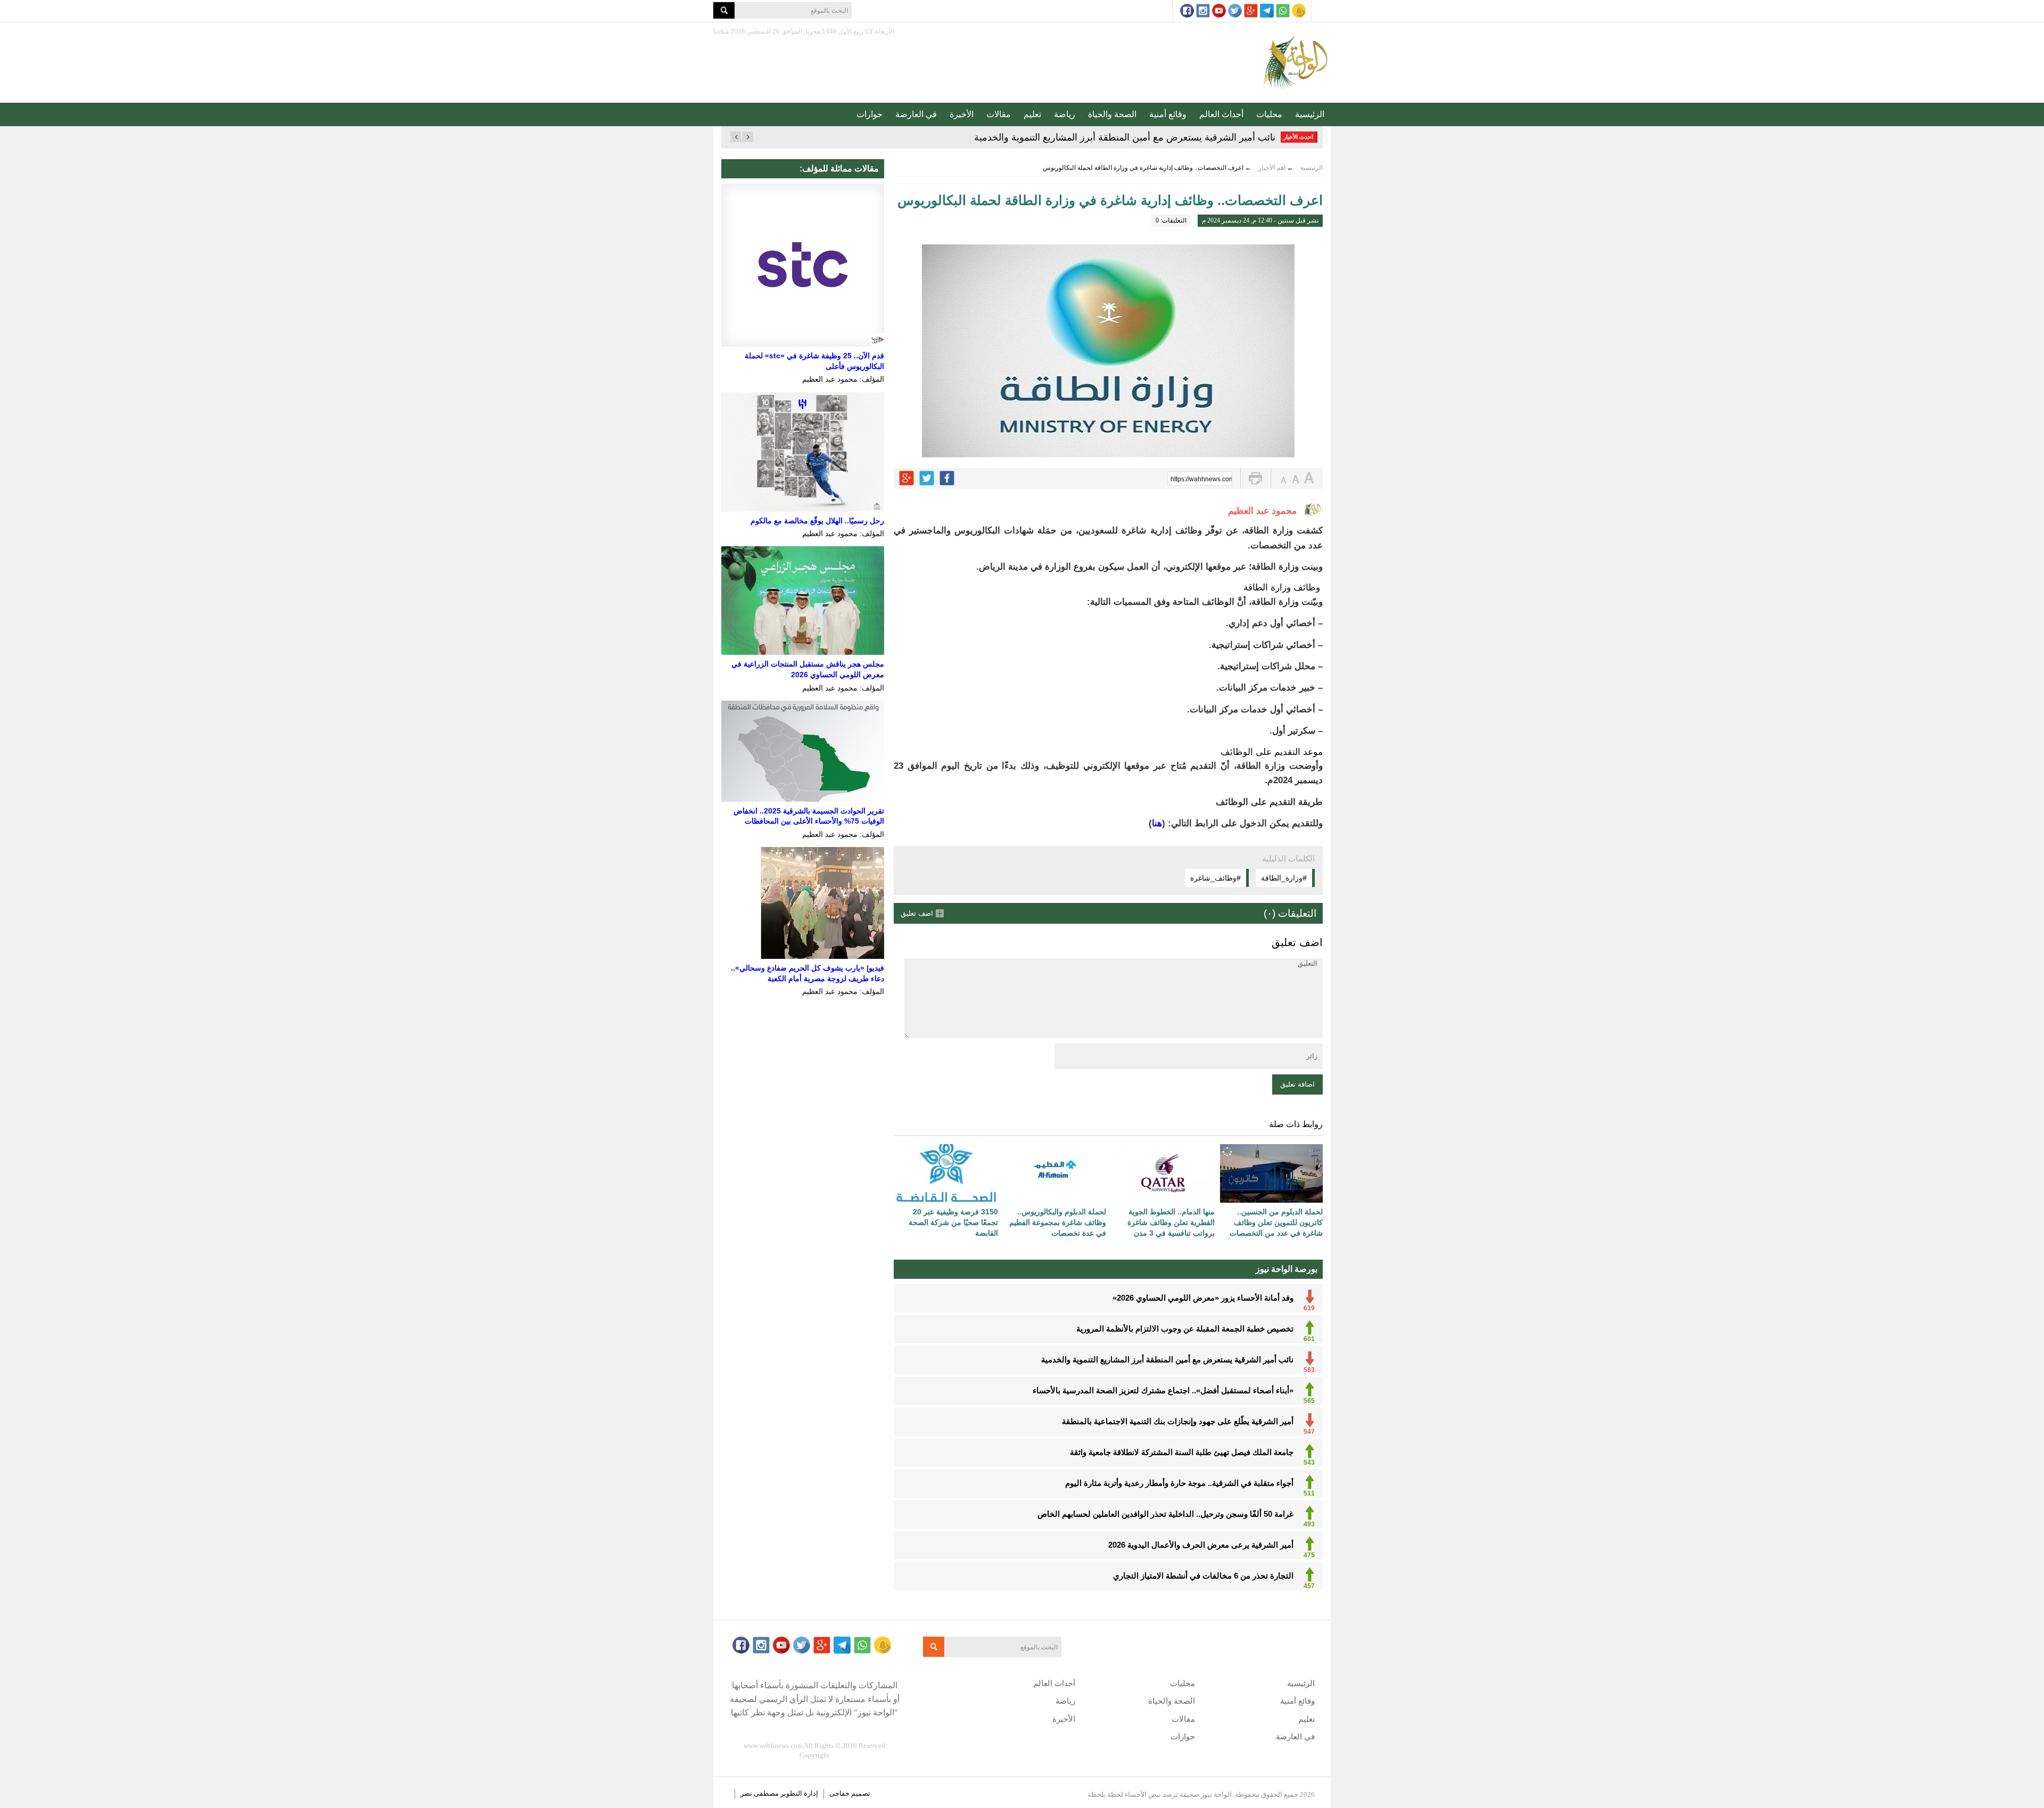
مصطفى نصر (760, 1793)
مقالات (999, 114)
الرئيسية (1310, 114)
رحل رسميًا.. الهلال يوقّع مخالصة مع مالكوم (817, 521)
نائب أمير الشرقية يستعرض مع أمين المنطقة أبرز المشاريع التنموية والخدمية (1125, 137)
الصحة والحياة (1112, 114)
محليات (1269, 114)
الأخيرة (962, 114)
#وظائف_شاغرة (1215, 878)
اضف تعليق (917, 913)
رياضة (1065, 114)
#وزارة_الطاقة (1284, 878)
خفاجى (839, 1793)
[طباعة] (1255, 478)
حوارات (869, 114)
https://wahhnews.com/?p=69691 (1201, 479)
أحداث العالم (1221, 114)
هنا (1157, 823)
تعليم (1032, 114)
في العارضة (916, 114)
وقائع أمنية (1168, 114)
